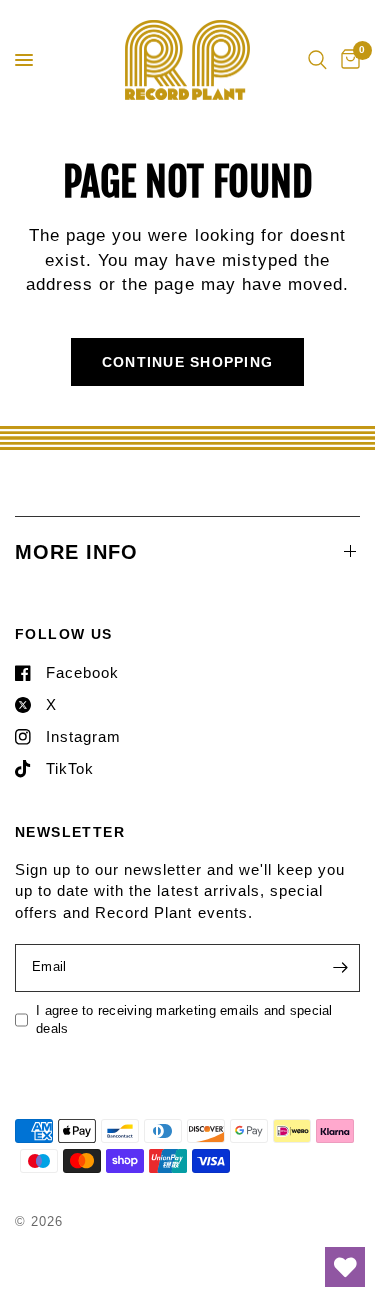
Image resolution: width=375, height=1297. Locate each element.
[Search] (317, 60)
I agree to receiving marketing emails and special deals (184, 1020)
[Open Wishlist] (345, 1267)
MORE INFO (76, 552)
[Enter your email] (340, 968)
